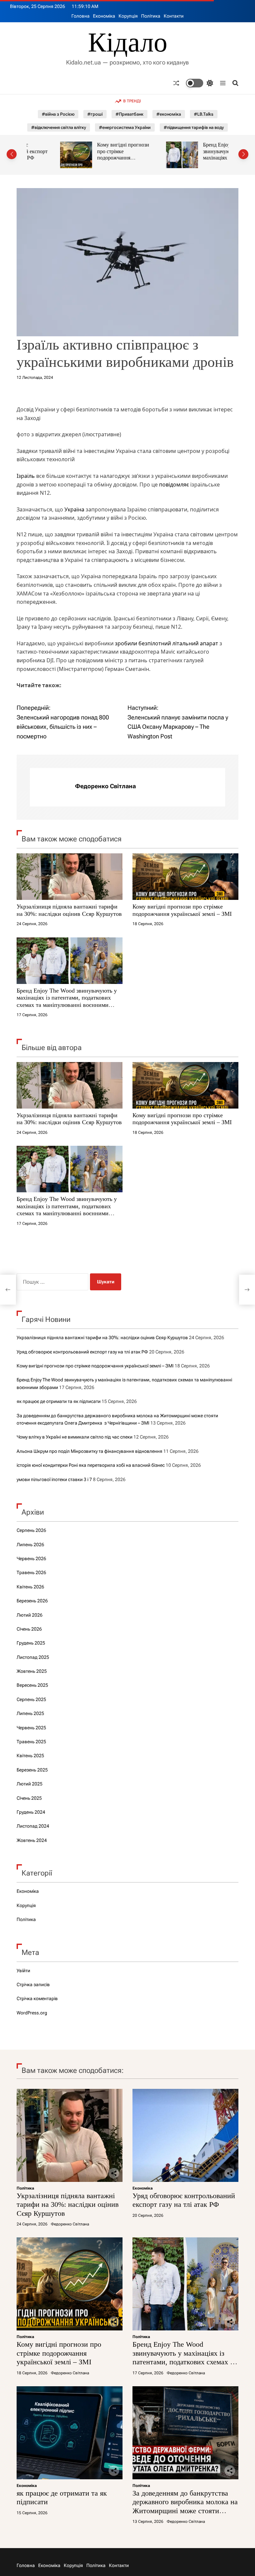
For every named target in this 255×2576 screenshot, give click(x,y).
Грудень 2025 (31, 1643)
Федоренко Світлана (105, 786)
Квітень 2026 (30, 1587)
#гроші (95, 114)
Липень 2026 (30, 1545)
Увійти (23, 1971)
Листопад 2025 (33, 1657)
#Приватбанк (129, 114)
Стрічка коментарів (37, 1998)
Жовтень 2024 (32, 1840)
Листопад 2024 (33, 1826)
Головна (81, 16)
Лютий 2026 (30, 1615)
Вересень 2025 (32, 1685)
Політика (151, 16)
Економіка (104, 16)
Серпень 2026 (31, 1530)
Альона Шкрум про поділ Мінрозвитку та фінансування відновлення (89, 1451)
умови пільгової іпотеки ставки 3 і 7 (54, 1479)
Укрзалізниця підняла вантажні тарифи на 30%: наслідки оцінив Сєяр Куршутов (69, 910)
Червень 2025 (31, 1728)
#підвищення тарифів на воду (194, 127)
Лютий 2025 (30, 1784)
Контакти (174, 16)
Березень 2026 (32, 1601)
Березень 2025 (32, 1770)
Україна (74, 509)
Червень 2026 (31, 1558)
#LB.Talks (204, 114)
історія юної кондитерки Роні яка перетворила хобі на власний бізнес (91, 1465)
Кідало (128, 43)
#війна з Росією (58, 114)
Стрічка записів (33, 1985)
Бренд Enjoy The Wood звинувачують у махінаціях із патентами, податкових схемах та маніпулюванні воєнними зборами (199, 161)
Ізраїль (26, 476)
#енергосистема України (125, 127)
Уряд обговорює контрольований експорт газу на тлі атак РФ (82, 1352)
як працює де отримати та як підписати (59, 1401)
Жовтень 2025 (32, 1671)
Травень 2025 (31, 1742)
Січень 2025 (29, 1798)
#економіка (169, 114)
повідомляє (174, 484)
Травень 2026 (31, 1572)
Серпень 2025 (31, 1699)
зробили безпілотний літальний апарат (167, 643)
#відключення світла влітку (59, 127)
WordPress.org (32, 2013)
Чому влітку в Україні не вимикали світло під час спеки (75, 1437)
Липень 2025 (30, 1713)
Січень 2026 (29, 1629)
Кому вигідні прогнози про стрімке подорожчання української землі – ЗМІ (90, 155)
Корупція (128, 16)
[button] (12, 154)
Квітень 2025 (30, 1756)
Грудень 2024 (31, 1812)
